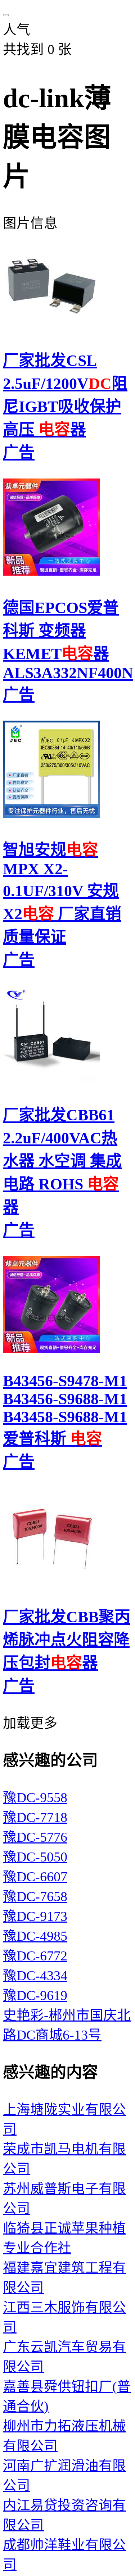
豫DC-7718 (35, 1817)
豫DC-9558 (35, 1798)
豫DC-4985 (35, 1936)
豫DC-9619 (35, 1996)
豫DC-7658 (35, 1897)
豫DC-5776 (35, 1837)
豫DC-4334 (35, 1976)
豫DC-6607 (35, 1877)
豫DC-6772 (35, 1956)
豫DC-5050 (35, 1857)
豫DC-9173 (35, 1916)
